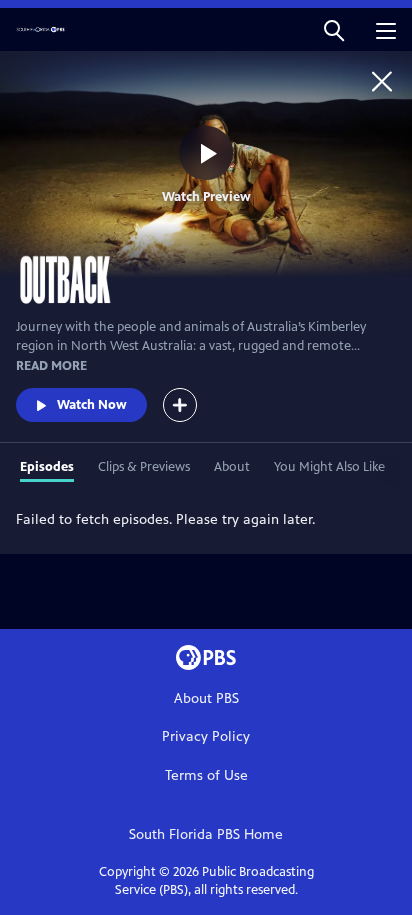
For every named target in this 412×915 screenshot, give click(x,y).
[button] (334, 29)
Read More (51, 366)
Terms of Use (206, 775)
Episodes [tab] (47, 467)
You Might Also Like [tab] (329, 467)
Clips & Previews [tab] (144, 467)
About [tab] (232, 467)
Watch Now (92, 405)
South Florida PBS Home (206, 834)
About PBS (206, 698)
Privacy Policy (206, 736)
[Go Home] (382, 81)
